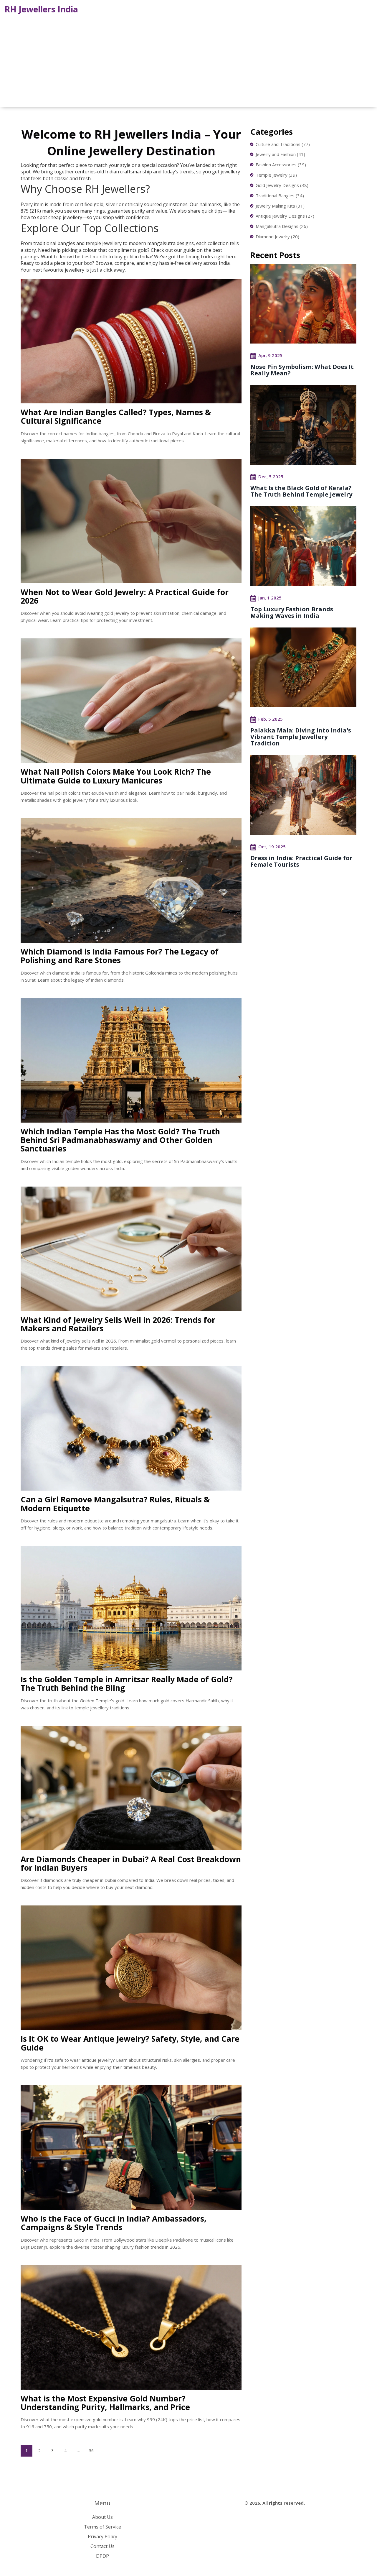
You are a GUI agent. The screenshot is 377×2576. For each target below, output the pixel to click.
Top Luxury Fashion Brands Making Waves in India (292, 612)
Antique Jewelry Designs (285, 216)
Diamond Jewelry (277, 236)
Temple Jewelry (276, 175)
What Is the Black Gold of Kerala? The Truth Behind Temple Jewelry (301, 491)
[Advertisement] (188, 60)
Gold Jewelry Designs (282, 185)
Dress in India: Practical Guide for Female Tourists (301, 861)
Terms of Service (102, 2527)
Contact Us (102, 2546)
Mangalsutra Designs (282, 226)
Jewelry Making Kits (280, 206)
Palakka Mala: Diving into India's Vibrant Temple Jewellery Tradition (301, 737)
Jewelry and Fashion (280, 154)
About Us (102, 2517)
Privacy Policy (102, 2536)
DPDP (102, 2556)
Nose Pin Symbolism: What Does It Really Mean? (302, 370)
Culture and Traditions (283, 144)
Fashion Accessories (281, 165)
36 (91, 2451)
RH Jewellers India (41, 9)
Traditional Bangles (280, 195)
